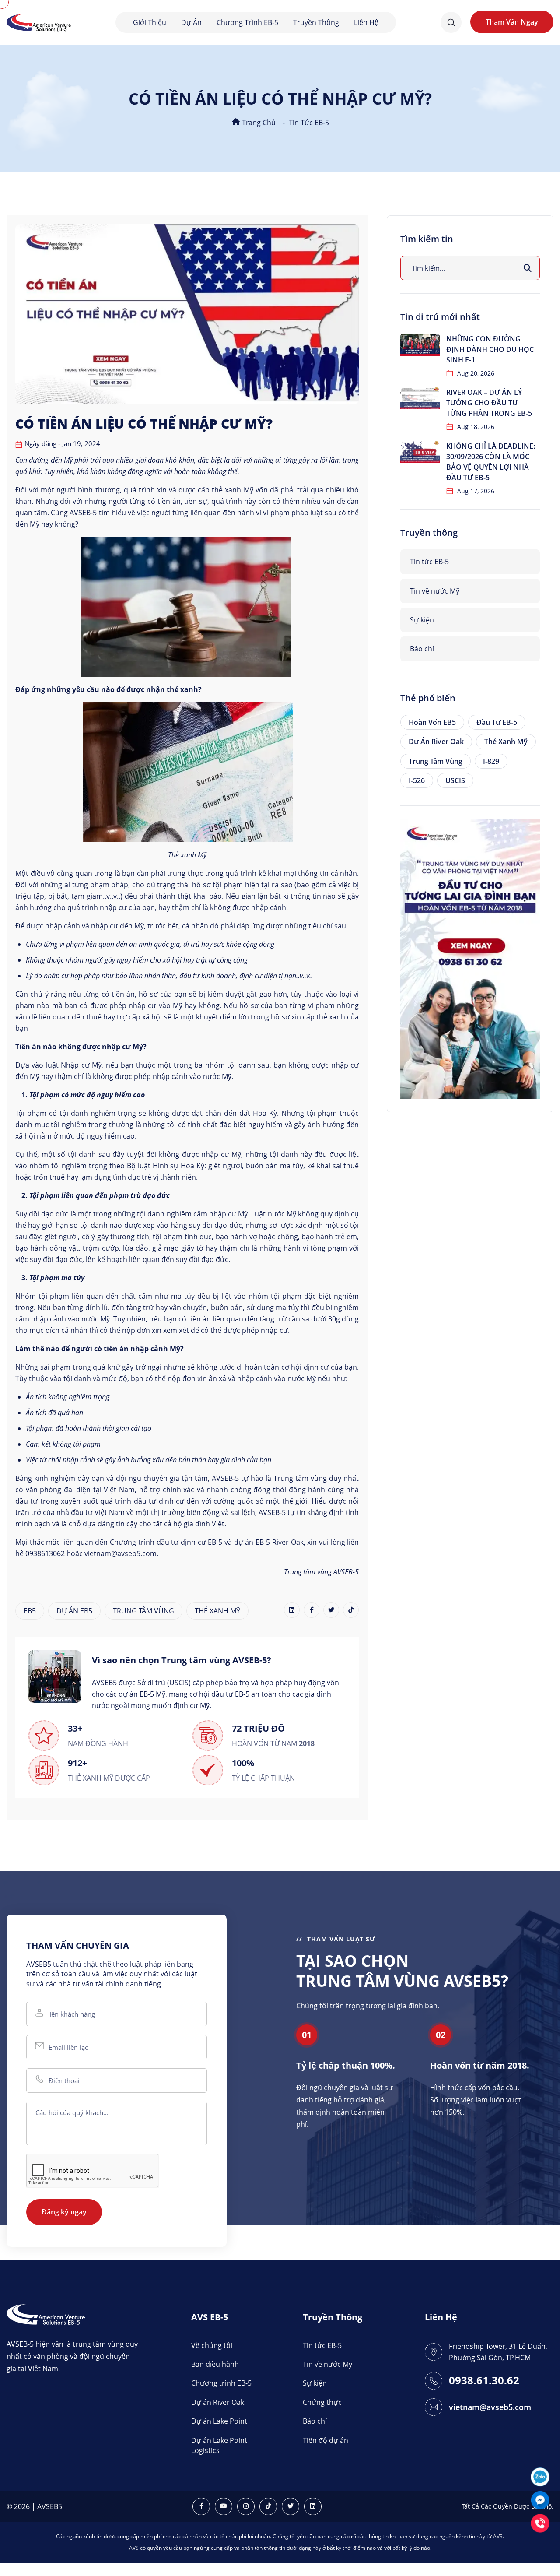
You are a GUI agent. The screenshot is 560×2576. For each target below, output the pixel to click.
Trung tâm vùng (436, 761)
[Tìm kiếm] (528, 268)
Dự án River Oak (436, 742)
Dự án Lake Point (219, 2421)
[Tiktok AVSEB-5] (268, 2506)
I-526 (417, 780)
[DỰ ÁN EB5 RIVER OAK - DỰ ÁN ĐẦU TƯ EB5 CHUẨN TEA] (470, 958)
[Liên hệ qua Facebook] (540, 2499)
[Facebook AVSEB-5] (201, 2506)
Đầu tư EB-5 (497, 722)
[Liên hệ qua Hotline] (540, 2522)
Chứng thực (322, 2402)
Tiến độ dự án (325, 2440)
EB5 (30, 1611)
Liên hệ (366, 22)
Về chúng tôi (212, 2345)
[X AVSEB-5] (290, 2506)
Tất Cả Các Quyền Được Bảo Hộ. (507, 2506)
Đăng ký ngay (64, 2212)
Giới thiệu (150, 22)
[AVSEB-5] (46, 2313)
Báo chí (422, 649)
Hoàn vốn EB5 (432, 722)
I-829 (491, 761)
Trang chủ (258, 123)
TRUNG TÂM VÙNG (143, 1611)
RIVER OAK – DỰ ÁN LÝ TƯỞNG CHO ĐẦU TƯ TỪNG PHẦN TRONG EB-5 (489, 403)
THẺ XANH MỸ (217, 1611)
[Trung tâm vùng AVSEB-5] (39, 22)
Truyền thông (316, 22)
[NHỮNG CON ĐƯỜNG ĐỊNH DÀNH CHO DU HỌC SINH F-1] (420, 345)
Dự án (191, 22)
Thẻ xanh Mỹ (506, 742)
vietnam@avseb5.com (490, 2407)
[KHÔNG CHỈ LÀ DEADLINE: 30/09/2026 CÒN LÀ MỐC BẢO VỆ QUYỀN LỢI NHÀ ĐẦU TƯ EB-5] (420, 452)
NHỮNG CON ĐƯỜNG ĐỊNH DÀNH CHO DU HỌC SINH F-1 (490, 349)
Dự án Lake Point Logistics (219, 2445)
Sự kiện (422, 620)
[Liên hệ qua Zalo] (540, 2476)
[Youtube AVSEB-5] (224, 2506)
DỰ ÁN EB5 (74, 1611)
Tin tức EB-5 (309, 123)
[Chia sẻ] (292, 1610)
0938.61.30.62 (484, 2381)
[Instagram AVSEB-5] (246, 2506)
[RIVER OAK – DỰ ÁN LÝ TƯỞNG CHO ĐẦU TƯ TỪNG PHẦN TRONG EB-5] (420, 398)
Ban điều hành (215, 2364)
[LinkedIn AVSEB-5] (313, 2506)
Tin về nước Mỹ (435, 591)
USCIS (455, 780)
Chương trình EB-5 (247, 22)
